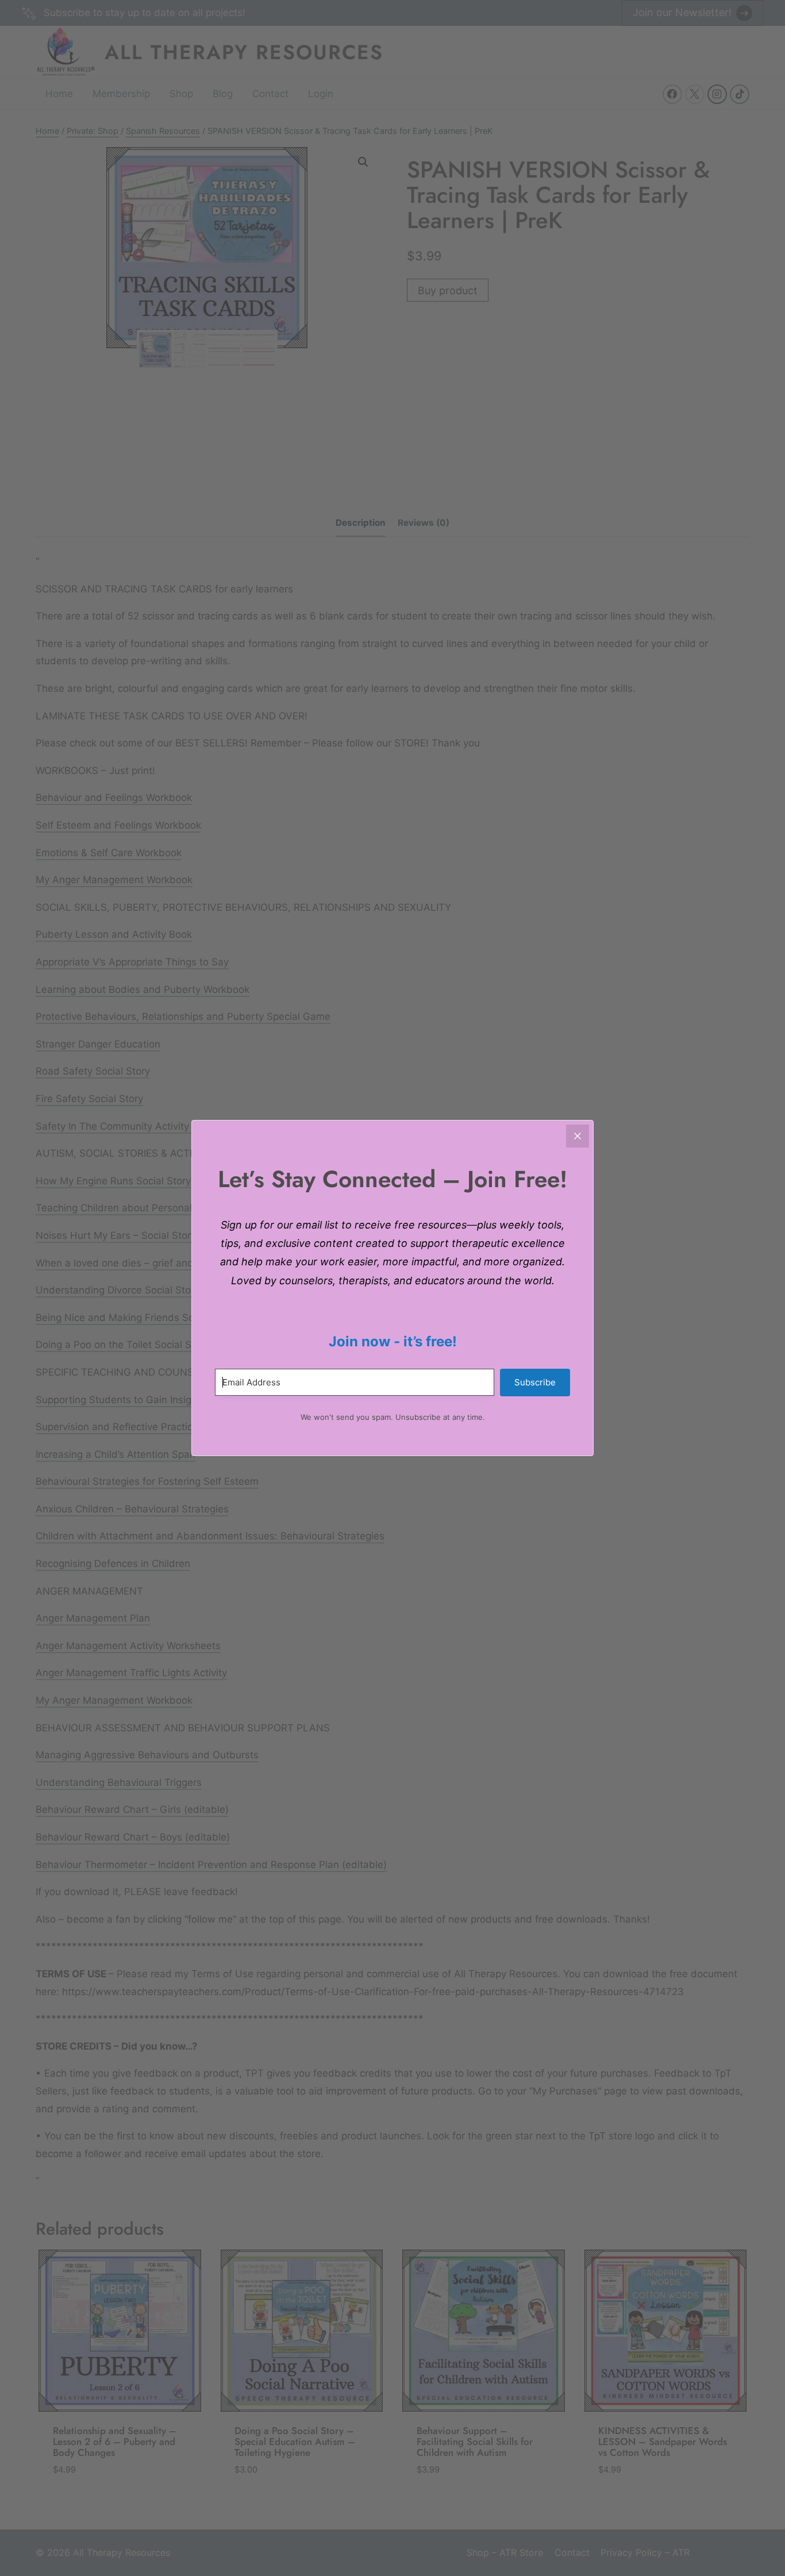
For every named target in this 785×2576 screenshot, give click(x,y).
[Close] (578, 1136)
